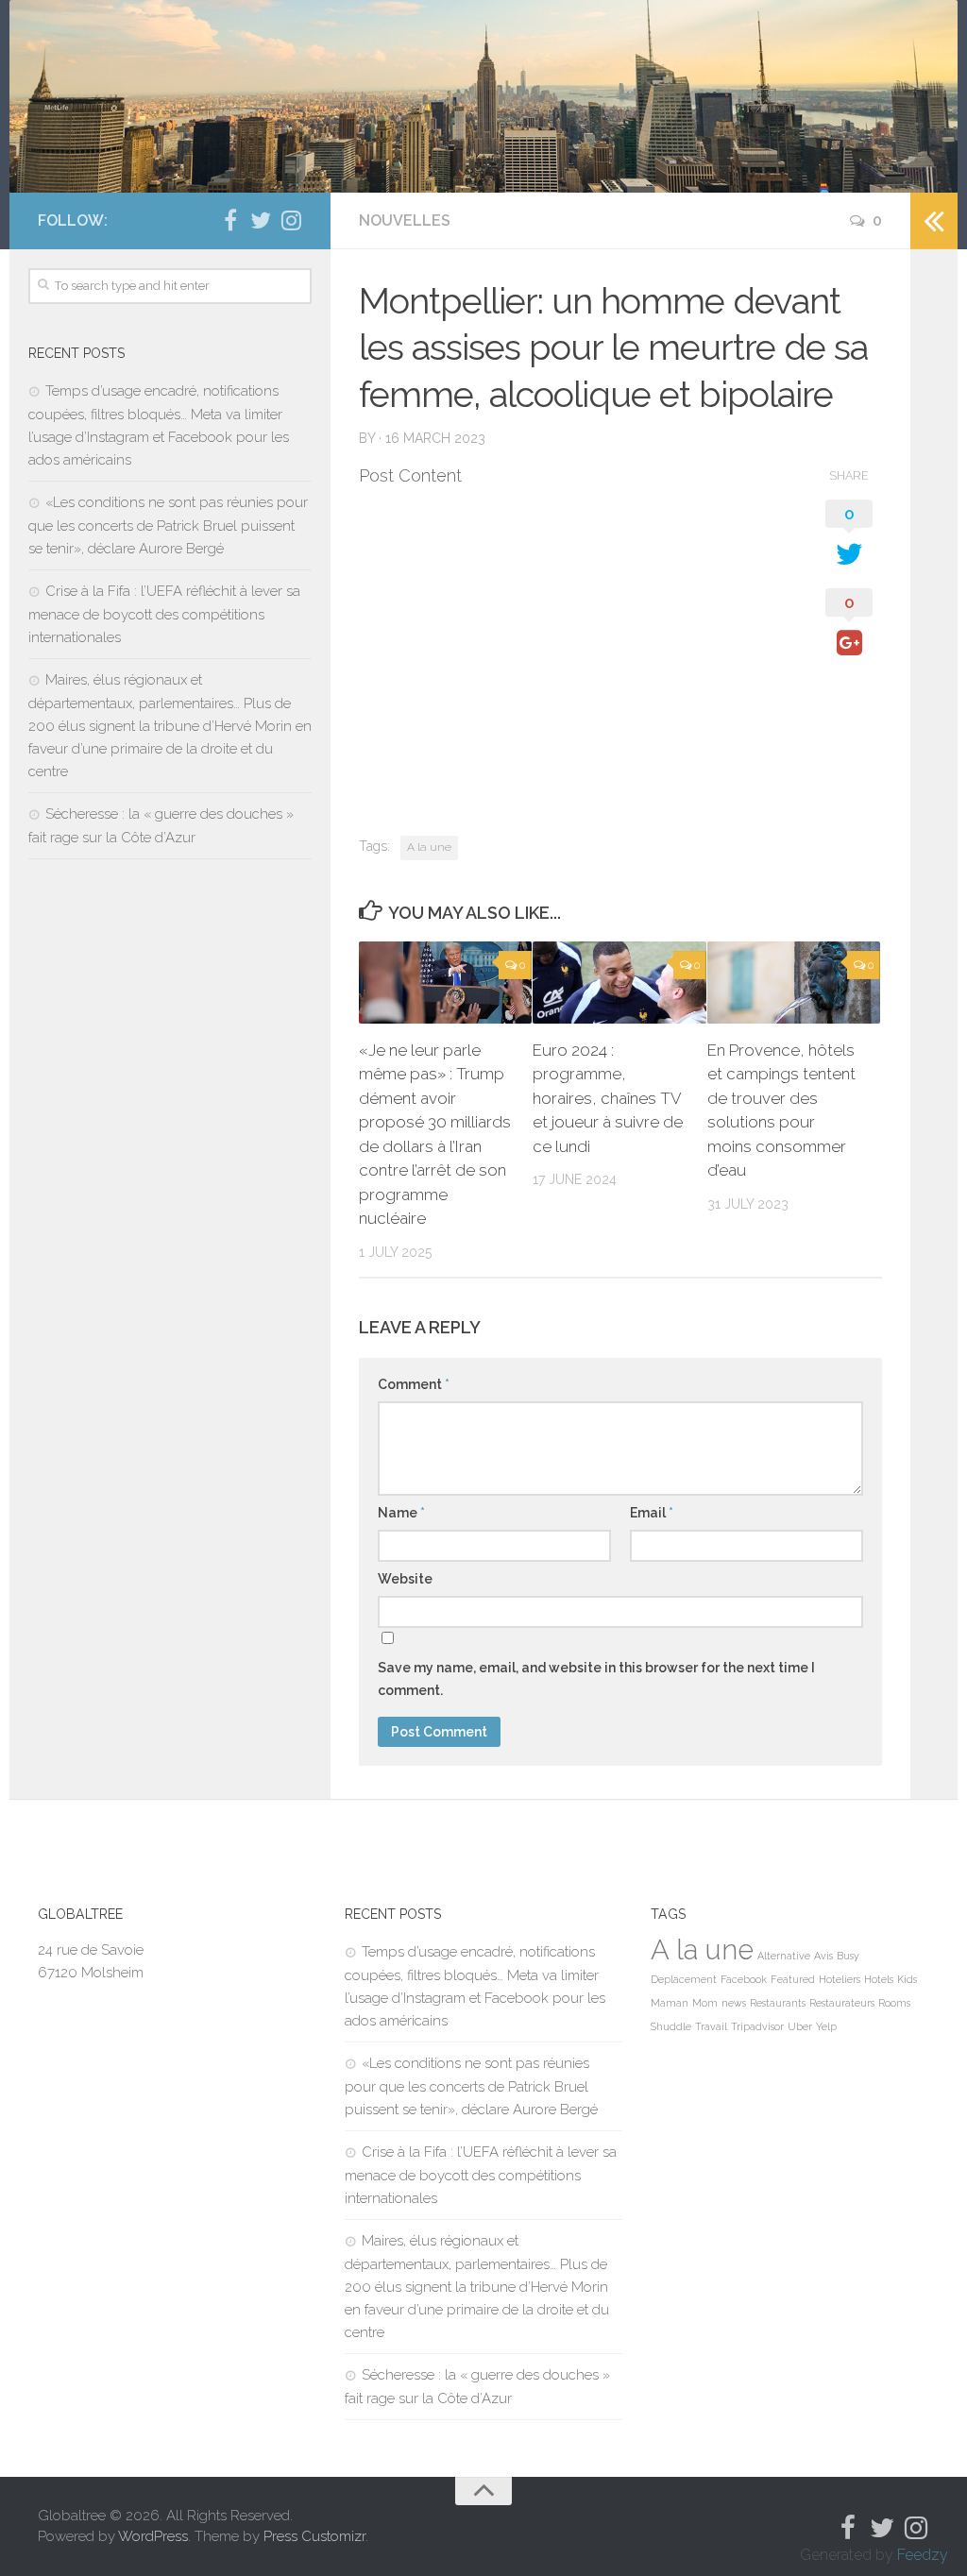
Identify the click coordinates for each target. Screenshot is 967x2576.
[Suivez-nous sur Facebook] (230, 220)
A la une (429, 847)
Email (652, 1513)
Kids (907, 1979)
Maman (670, 2003)
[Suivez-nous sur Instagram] (291, 220)
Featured (793, 1979)
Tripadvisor (757, 2026)
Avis (823, 1956)
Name (401, 1513)
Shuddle (671, 2026)
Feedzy (923, 2555)
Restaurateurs (842, 2003)
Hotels (879, 1979)
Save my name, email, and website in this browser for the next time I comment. (596, 1679)
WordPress (153, 2536)
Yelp (826, 2026)
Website (405, 1579)
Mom (705, 2003)
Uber (800, 2026)
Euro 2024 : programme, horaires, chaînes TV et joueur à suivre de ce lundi (608, 1098)
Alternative (784, 1956)
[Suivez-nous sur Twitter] (261, 220)
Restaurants (778, 2003)
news (734, 2003)
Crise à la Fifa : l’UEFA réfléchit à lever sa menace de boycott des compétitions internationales (164, 614)
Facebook (744, 1979)
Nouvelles (405, 220)
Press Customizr (314, 2536)
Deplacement (684, 1979)
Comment (414, 1384)
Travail (711, 2026)
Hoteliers (840, 1979)
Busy (848, 1956)
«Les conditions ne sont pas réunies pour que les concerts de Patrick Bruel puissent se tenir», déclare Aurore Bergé (168, 525)
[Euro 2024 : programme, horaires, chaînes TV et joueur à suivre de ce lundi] (619, 983)
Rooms (894, 2003)
